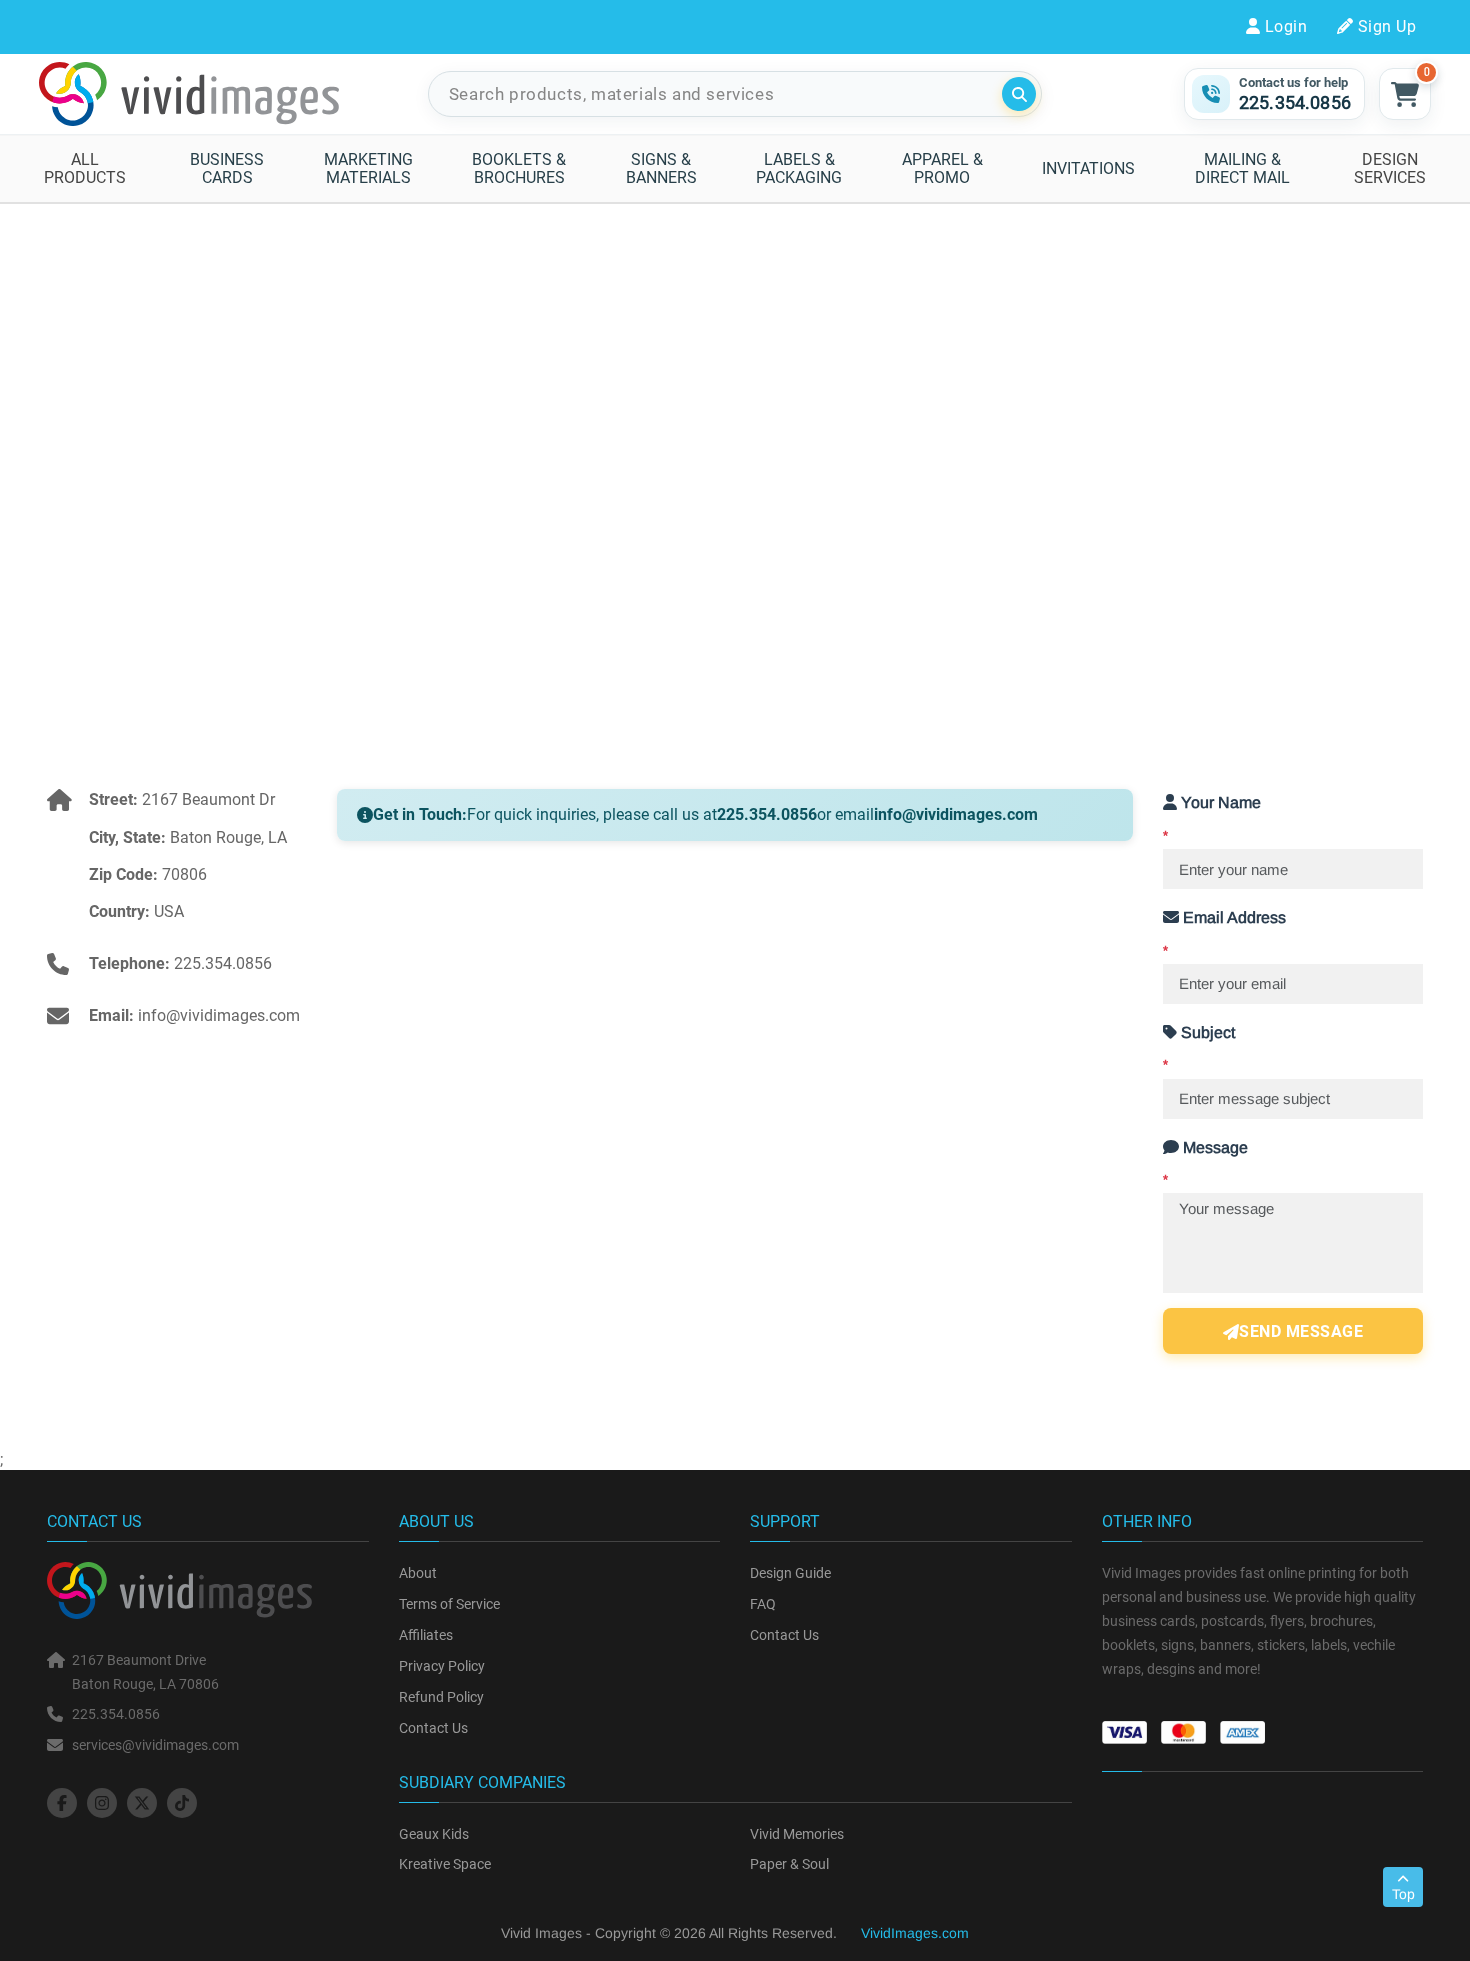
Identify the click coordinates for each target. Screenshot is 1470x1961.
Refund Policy (441, 1697)
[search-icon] (1019, 94)
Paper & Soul (789, 1864)
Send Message (1301, 1331)
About (418, 1573)
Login (1286, 26)
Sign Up (1387, 26)
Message (1205, 1163)
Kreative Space (445, 1864)
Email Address (1224, 933)
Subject (1199, 1048)
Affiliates (426, 1635)
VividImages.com (915, 1933)
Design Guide (790, 1573)
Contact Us (433, 1728)
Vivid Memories (797, 1834)
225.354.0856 (223, 963)
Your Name (1212, 818)
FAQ (763, 1604)
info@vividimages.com (219, 1015)
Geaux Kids (434, 1834)
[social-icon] (62, 1803)
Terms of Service (449, 1604)
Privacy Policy (442, 1666)
